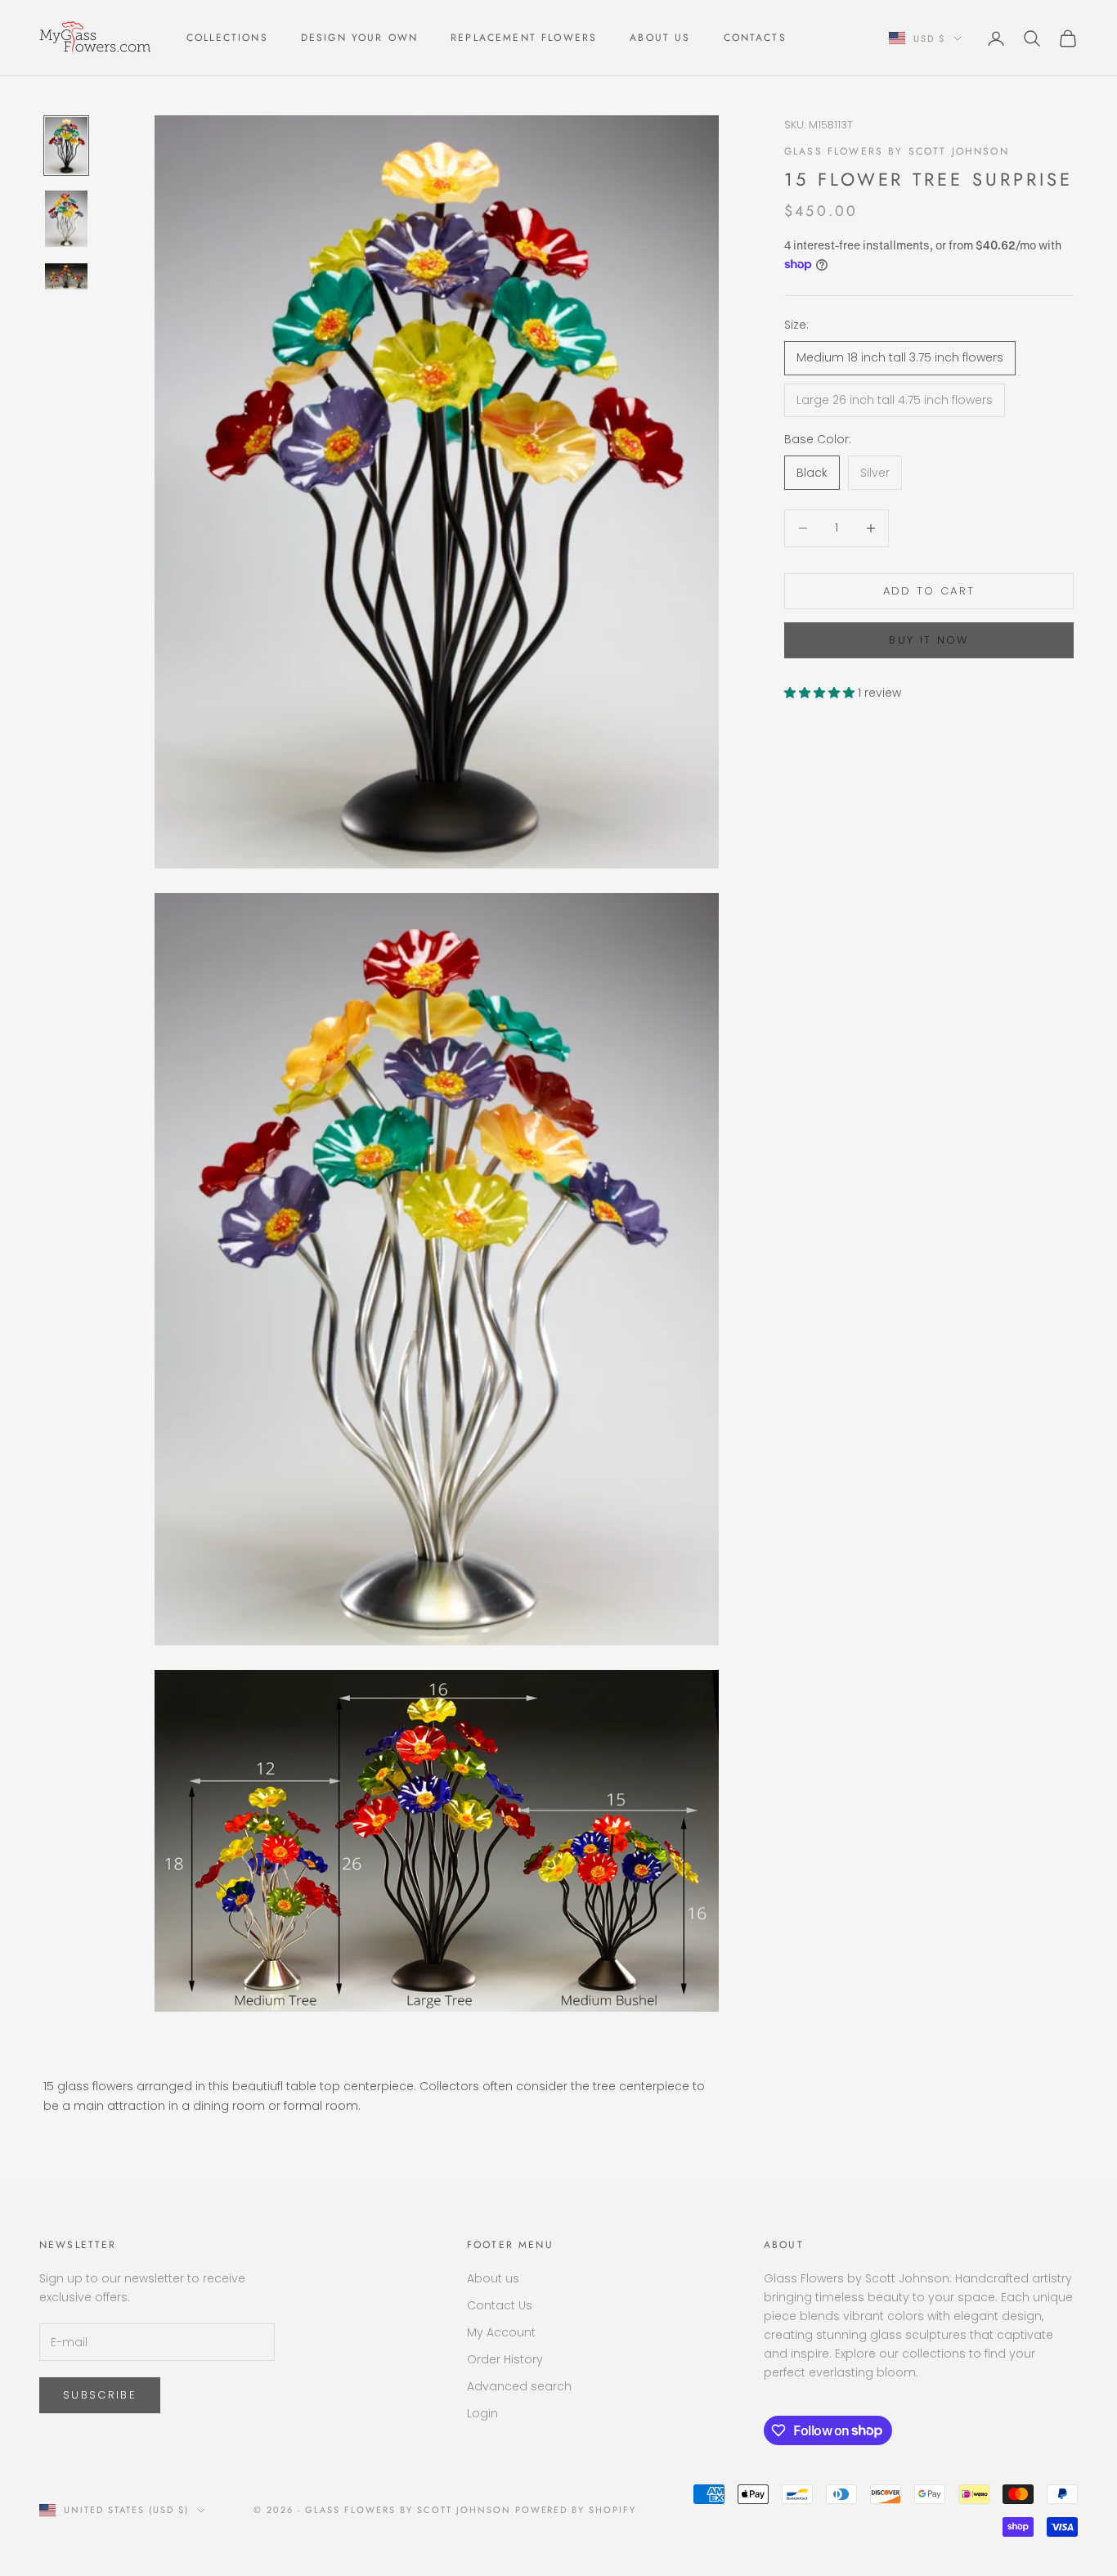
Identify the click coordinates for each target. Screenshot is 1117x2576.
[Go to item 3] (66, 276)
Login (482, 2413)
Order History (505, 2359)
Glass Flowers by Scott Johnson (897, 150)
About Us (660, 38)
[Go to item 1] (66, 146)
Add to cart (929, 591)
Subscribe (100, 2395)
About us (493, 2278)
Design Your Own (359, 38)
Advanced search (519, 2386)
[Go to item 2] (66, 219)
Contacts (755, 38)
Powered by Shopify (576, 2510)
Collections (227, 38)
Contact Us (500, 2305)
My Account (501, 2332)
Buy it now (929, 640)
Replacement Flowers (524, 38)
